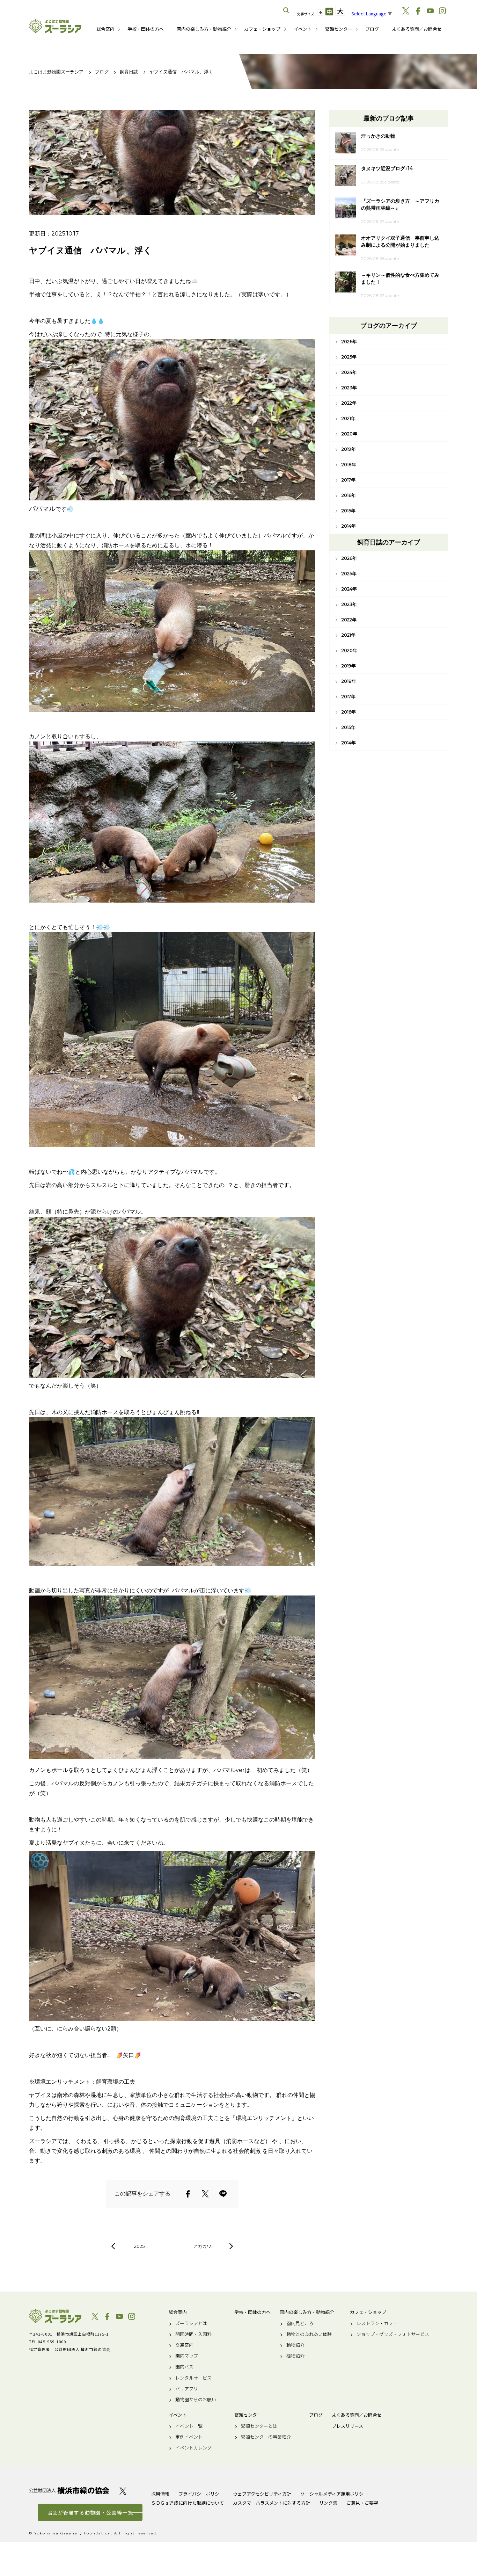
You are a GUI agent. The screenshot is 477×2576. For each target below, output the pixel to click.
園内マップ (187, 2356)
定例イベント (189, 2437)
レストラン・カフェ (377, 2323)
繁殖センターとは (259, 2426)
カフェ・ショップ (262, 29)
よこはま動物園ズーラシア (55, 2316)
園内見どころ (300, 2323)
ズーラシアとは (191, 2323)
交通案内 (184, 2345)
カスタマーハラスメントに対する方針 (271, 2503)
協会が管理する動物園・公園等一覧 (90, 2512)
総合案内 (105, 29)
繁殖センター (339, 29)
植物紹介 (295, 2356)
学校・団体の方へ (146, 29)
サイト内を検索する (286, 10)
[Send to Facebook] (188, 2194)
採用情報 (160, 2494)
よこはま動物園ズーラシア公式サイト (55, 26)
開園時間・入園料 (193, 2334)
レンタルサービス (193, 2378)
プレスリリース (347, 2426)
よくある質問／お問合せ (417, 29)
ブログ (372, 29)
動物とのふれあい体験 (309, 2334)
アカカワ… (204, 2246)
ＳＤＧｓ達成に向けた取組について (188, 2503)
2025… (141, 2246)
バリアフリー (189, 2389)
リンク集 (328, 2503)
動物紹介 (295, 2345)
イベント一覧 (189, 2426)
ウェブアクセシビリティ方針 (262, 2494)
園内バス (184, 2367)
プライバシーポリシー (201, 2494)
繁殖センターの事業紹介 (266, 2437)
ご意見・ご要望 (362, 2503)
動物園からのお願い (196, 2400)
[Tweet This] (205, 2194)
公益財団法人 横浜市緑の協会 (69, 2491)
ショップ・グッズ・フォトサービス (393, 2334)
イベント (303, 29)
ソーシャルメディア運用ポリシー (334, 2494)
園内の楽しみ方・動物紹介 (204, 29)
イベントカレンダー (196, 2448)
